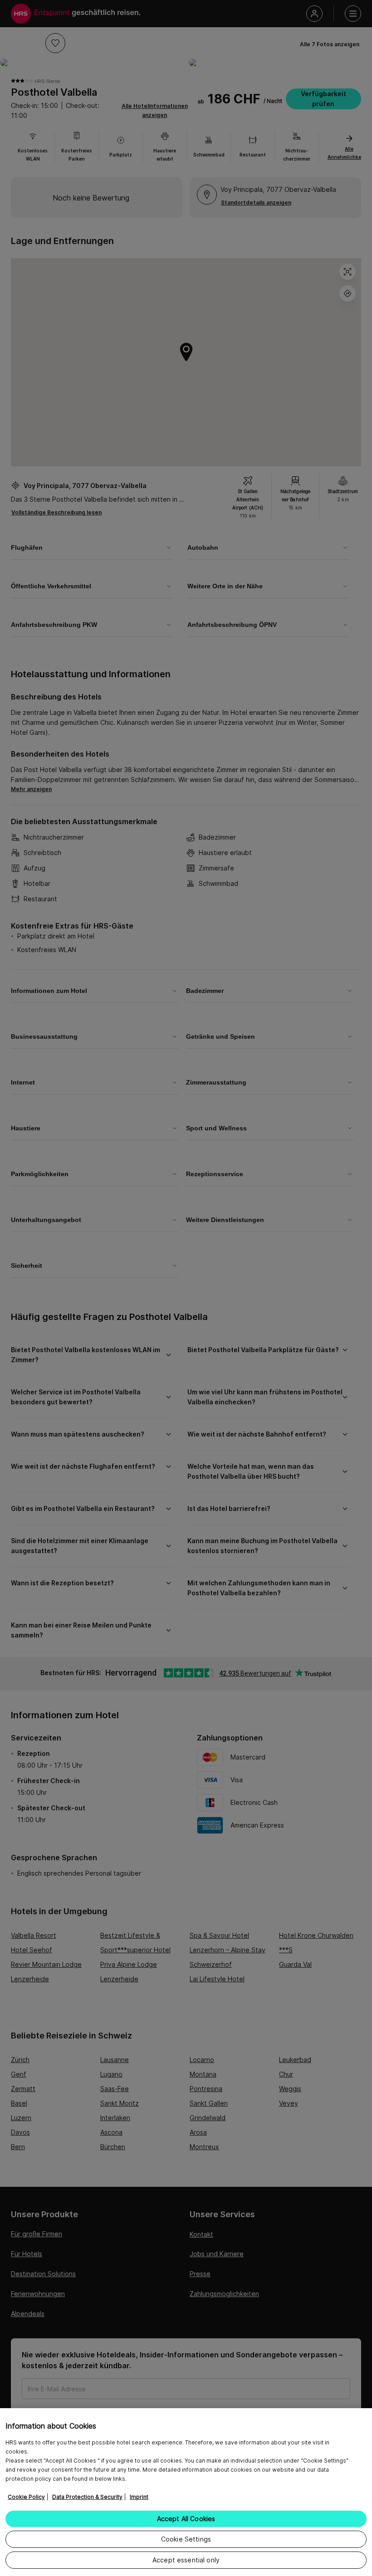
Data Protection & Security (87, 2497)
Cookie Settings (186, 2539)
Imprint (139, 2497)
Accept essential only (186, 2560)
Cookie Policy (26, 2497)
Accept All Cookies (186, 2519)
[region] (186, 2492)
